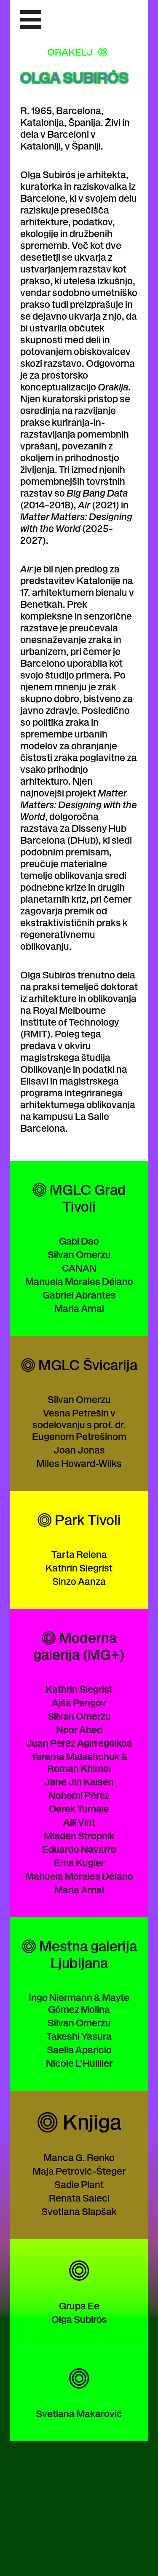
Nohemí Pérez (79, 1795)
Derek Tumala (79, 1808)
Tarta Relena (79, 1554)
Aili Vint (79, 1822)
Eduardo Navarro (79, 1849)
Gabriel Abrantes (79, 1295)
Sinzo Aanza (79, 1581)
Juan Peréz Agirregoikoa (79, 1743)
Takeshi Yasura (79, 2036)
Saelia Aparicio (79, 2049)
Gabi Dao (79, 1241)
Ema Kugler (79, 1862)
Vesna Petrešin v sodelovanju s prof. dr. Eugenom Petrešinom (79, 1424)
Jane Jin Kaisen (79, 1781)
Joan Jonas (79, 1450)
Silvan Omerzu (79, 1254)
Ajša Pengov (79, 1702)
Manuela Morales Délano (79, 1281)
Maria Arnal (79, 1308)
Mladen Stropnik (79, 1835)
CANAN (79, 1268)
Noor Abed (79, 1729)
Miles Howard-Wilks (79, 1463)
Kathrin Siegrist (79, 1567)
